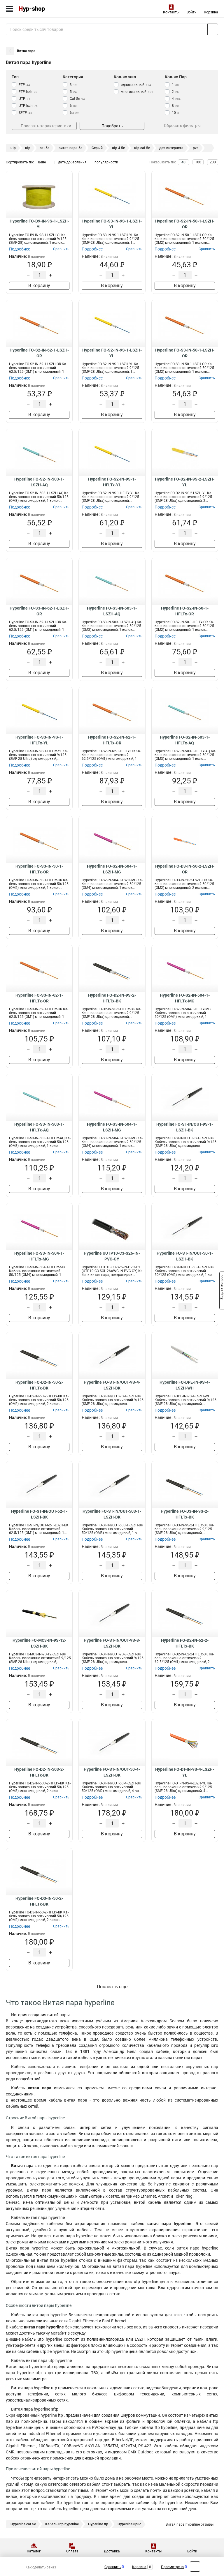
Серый (97, 148)
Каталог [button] (34, 2551)
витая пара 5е (70, 148)
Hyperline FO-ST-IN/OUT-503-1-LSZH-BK (112, 1514)
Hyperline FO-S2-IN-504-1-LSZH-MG (112, 869)
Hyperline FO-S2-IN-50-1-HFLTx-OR (185, 611)
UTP (24, 99)
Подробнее (20, 249)
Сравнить (113, 2567)
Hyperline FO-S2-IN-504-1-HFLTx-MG (185, 998)
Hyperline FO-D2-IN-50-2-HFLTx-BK (39, 1385)
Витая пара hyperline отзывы (190, 2524)
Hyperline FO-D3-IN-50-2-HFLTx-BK (39, 1901)
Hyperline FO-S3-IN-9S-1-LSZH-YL (112, 224)
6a (74, 113)
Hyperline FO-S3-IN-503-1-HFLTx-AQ (39, 1127)
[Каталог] (9, 9)
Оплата (72, 2551)
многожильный (137, 92)
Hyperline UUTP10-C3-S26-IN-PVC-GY (112, 1256)
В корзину (39, 286)
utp (13, 148)
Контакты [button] (171, 12)
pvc (196, 148)
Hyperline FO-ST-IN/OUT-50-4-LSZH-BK (112, 1772)
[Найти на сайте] (213, 29)
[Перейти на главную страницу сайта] (44, 9)
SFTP (25, 113)
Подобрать (112, 126)
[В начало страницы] (195, 2567)
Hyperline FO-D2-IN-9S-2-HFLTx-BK (112, 998)
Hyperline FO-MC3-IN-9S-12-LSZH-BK (39, 1643)
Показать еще (112, 1987)
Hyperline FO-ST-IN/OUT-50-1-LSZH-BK (185, 1256)
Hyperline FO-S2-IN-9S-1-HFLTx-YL (112, 482)
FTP (24, 85)
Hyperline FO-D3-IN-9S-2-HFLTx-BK (185, 1514)
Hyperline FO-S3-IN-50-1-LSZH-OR (185, 353)
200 (213, 162)
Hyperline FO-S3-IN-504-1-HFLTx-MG (39, 1256)
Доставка (112, 2551)
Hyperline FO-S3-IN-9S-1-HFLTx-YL (39, 740)
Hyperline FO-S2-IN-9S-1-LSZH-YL (112, 353)
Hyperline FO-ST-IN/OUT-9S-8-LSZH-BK (112, 1643)
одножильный (136, 85)
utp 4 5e (118, 148)
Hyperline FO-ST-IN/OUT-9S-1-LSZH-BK (185, 1127)
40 (183, 162)
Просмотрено (172, 2567)
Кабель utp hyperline (62, 2524)
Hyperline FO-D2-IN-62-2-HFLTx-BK (185, 1643)
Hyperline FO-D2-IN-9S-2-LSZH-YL (185, 482)
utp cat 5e (142, 148)
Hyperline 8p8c (129, 2524)
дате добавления (72, 162)
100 (198, 162)
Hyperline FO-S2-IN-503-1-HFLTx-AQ (185, 740)
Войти (192, 12)
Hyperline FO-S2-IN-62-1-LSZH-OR (39, 353)
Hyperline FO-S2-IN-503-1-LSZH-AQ (39, 482)
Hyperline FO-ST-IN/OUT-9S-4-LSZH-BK (112, 1385)
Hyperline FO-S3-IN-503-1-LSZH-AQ (112, 611)
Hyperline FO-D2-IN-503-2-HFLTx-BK (39, 1772)
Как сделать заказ (41, 2567)
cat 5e (44, 148)
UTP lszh (28, 106)
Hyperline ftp (98, 2524)
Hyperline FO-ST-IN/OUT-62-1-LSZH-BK (39, 1514)
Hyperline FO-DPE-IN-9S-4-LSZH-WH (185, 1385)
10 (175, 113)
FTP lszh (28, 92)
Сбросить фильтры (182, 126)
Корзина (211, 12)
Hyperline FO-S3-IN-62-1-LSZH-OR (39, 611)
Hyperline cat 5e (23, 2524)
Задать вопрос (222, 1288)
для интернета (171, 148)
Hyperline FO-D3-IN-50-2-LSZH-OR (185, 869)
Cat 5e (77, 99)
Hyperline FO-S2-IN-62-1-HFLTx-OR (112, 740)
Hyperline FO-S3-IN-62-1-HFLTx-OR (39, 998)
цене (42, 162)
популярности (106, 162)
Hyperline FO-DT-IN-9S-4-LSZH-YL (185, 1772)
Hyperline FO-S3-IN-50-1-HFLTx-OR (39, 869)
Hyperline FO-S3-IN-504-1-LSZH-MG (112, 1127)
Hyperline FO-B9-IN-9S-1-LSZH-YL (39, 224)
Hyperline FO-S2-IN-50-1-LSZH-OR (185, 224)
